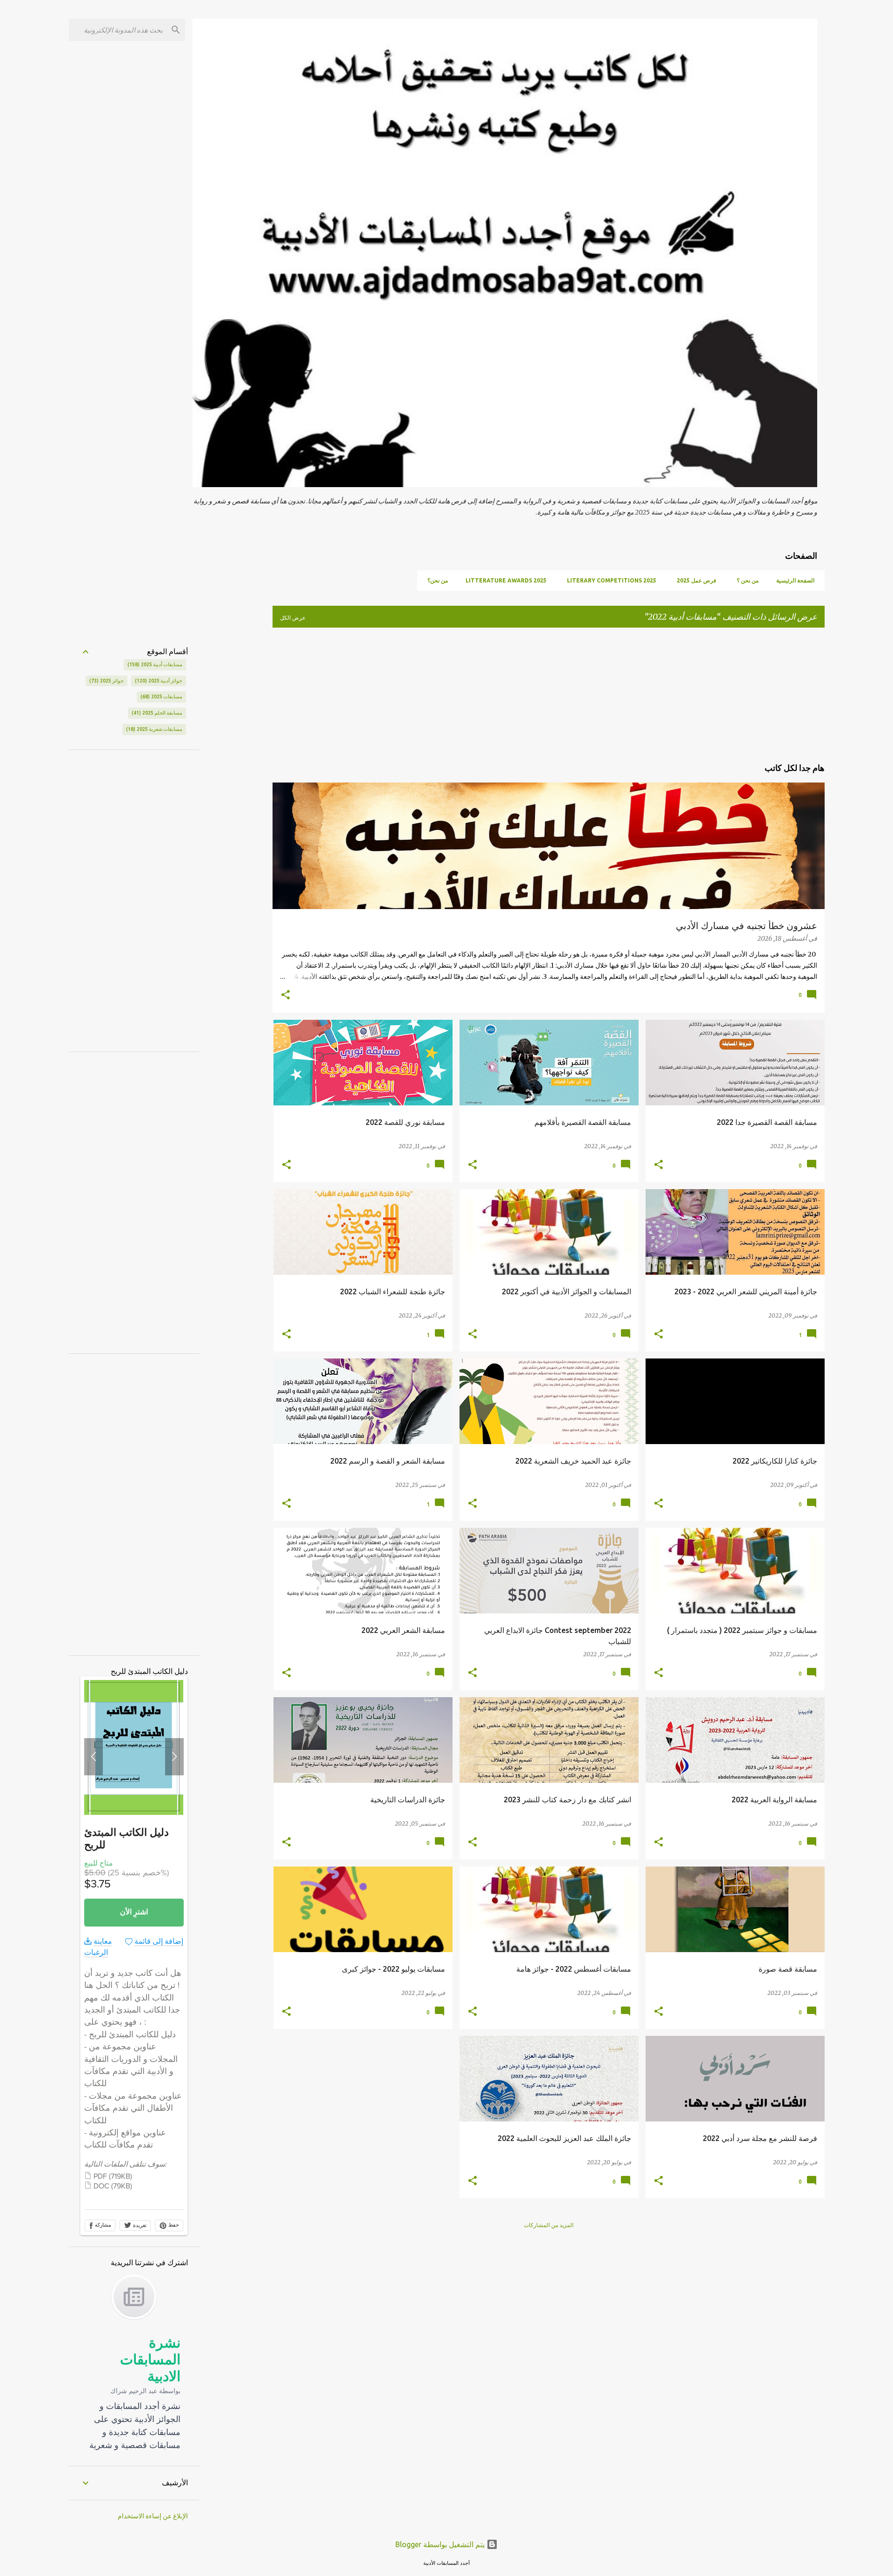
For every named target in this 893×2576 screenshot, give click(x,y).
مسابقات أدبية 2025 (156, 664)
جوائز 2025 (107, 681)
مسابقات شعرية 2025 (155, 729)
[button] (286, 996)
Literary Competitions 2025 (612, 580)
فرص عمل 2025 (696, 580)
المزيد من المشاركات (549, 2225)
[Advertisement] (599, 693)
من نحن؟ (438, 580)
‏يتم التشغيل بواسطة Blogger (441, 2544)
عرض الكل (293, 618)
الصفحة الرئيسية (795, 580)
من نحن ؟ (748, 580)
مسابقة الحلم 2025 (158, 713)
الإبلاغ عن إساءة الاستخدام (153, 2516)
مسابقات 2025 (162, 696)
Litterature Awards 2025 (506, 580)
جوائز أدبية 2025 (160, 681)
